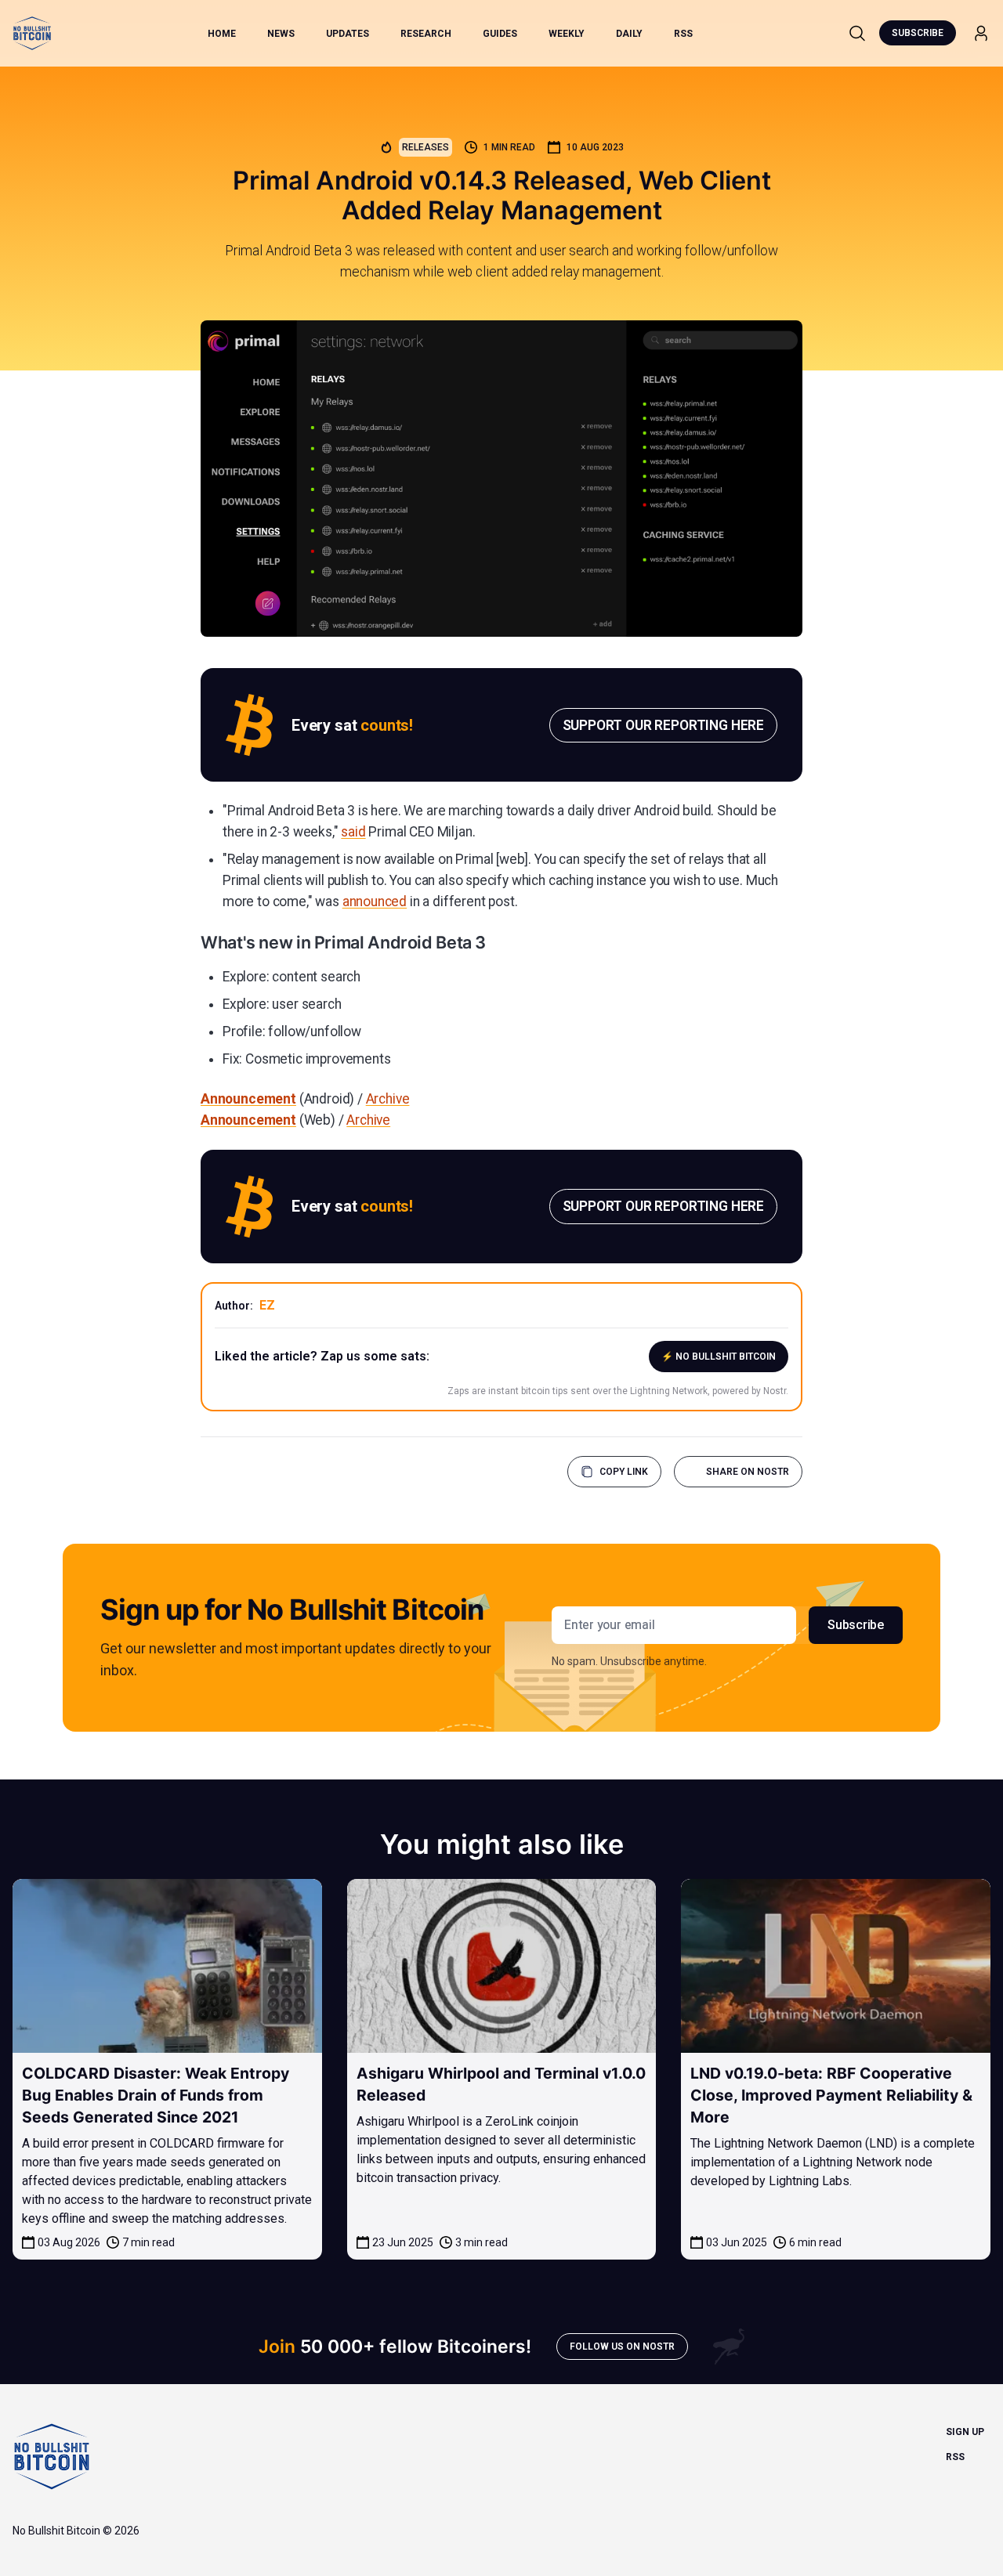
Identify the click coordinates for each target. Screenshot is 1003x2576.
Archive (388, 1099)
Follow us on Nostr (622, 2347)
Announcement (248, 1099)
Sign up (965, 2432)
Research (426, 34)
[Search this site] (857, 33)
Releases (425, 147)
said (353, 832)
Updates (348, 34)
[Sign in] (981, 33)
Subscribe (918, 33)
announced (375, 901)
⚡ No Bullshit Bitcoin (719, 1357)
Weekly (567, 34)
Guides (500, 34)
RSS (683, 34)
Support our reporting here (663, 725)
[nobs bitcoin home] (32, 33)
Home (222, 34)
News (281, 34)
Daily (629, 34)
